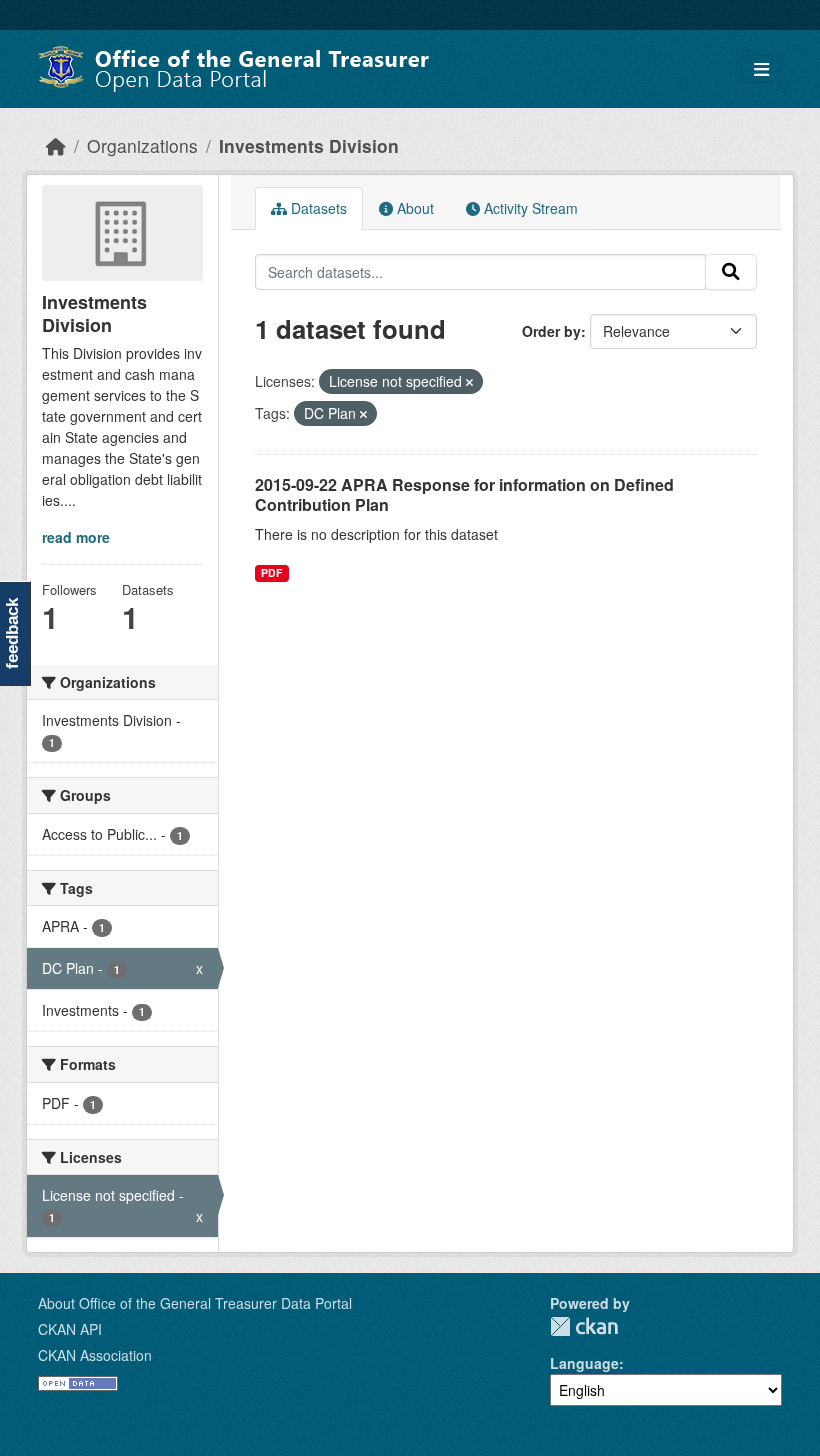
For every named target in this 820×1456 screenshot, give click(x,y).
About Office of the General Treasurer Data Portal (195, 1303)
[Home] (56, 145)
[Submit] (731, 272)
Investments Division (309, 145)
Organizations (142, 145)
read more (76, 537)
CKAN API (70, 1329)
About (413, 208)
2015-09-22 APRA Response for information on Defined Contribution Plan (464, 495)
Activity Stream (529, 208)
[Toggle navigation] (761, 69)
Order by (551, 331)
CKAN (584, 1326)
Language (584, 1363)
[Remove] (469, 382)
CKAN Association (95, 1355)
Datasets (317, 208)
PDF (271, 572)
